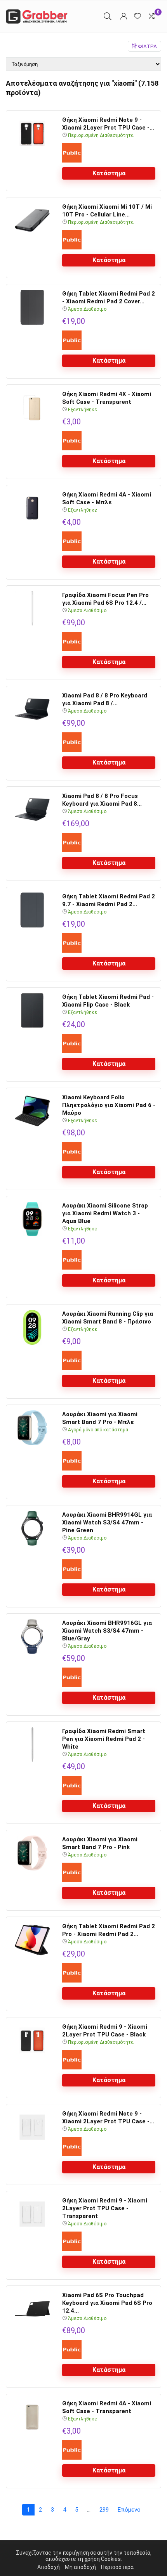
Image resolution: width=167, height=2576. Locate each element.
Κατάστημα (109, 173)
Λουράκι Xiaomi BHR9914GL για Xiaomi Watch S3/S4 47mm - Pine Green (107, 1522)
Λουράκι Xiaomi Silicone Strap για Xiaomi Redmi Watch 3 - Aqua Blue (105, 1213)
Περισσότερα (117, 2567)
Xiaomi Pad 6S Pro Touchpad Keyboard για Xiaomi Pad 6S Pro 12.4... (107, 2303)
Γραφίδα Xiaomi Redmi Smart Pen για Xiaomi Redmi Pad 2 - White (104, 1739)
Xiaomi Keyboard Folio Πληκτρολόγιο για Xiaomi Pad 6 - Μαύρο (109, 1105)
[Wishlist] (137, 16)
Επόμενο (129, 2510)
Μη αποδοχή (80, 2567)
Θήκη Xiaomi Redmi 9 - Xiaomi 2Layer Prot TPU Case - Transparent (105, 2208)
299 (104, 2510)
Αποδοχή (49, 2567)
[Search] (108, 16)
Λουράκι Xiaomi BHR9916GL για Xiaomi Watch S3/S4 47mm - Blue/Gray (107, 1631)
